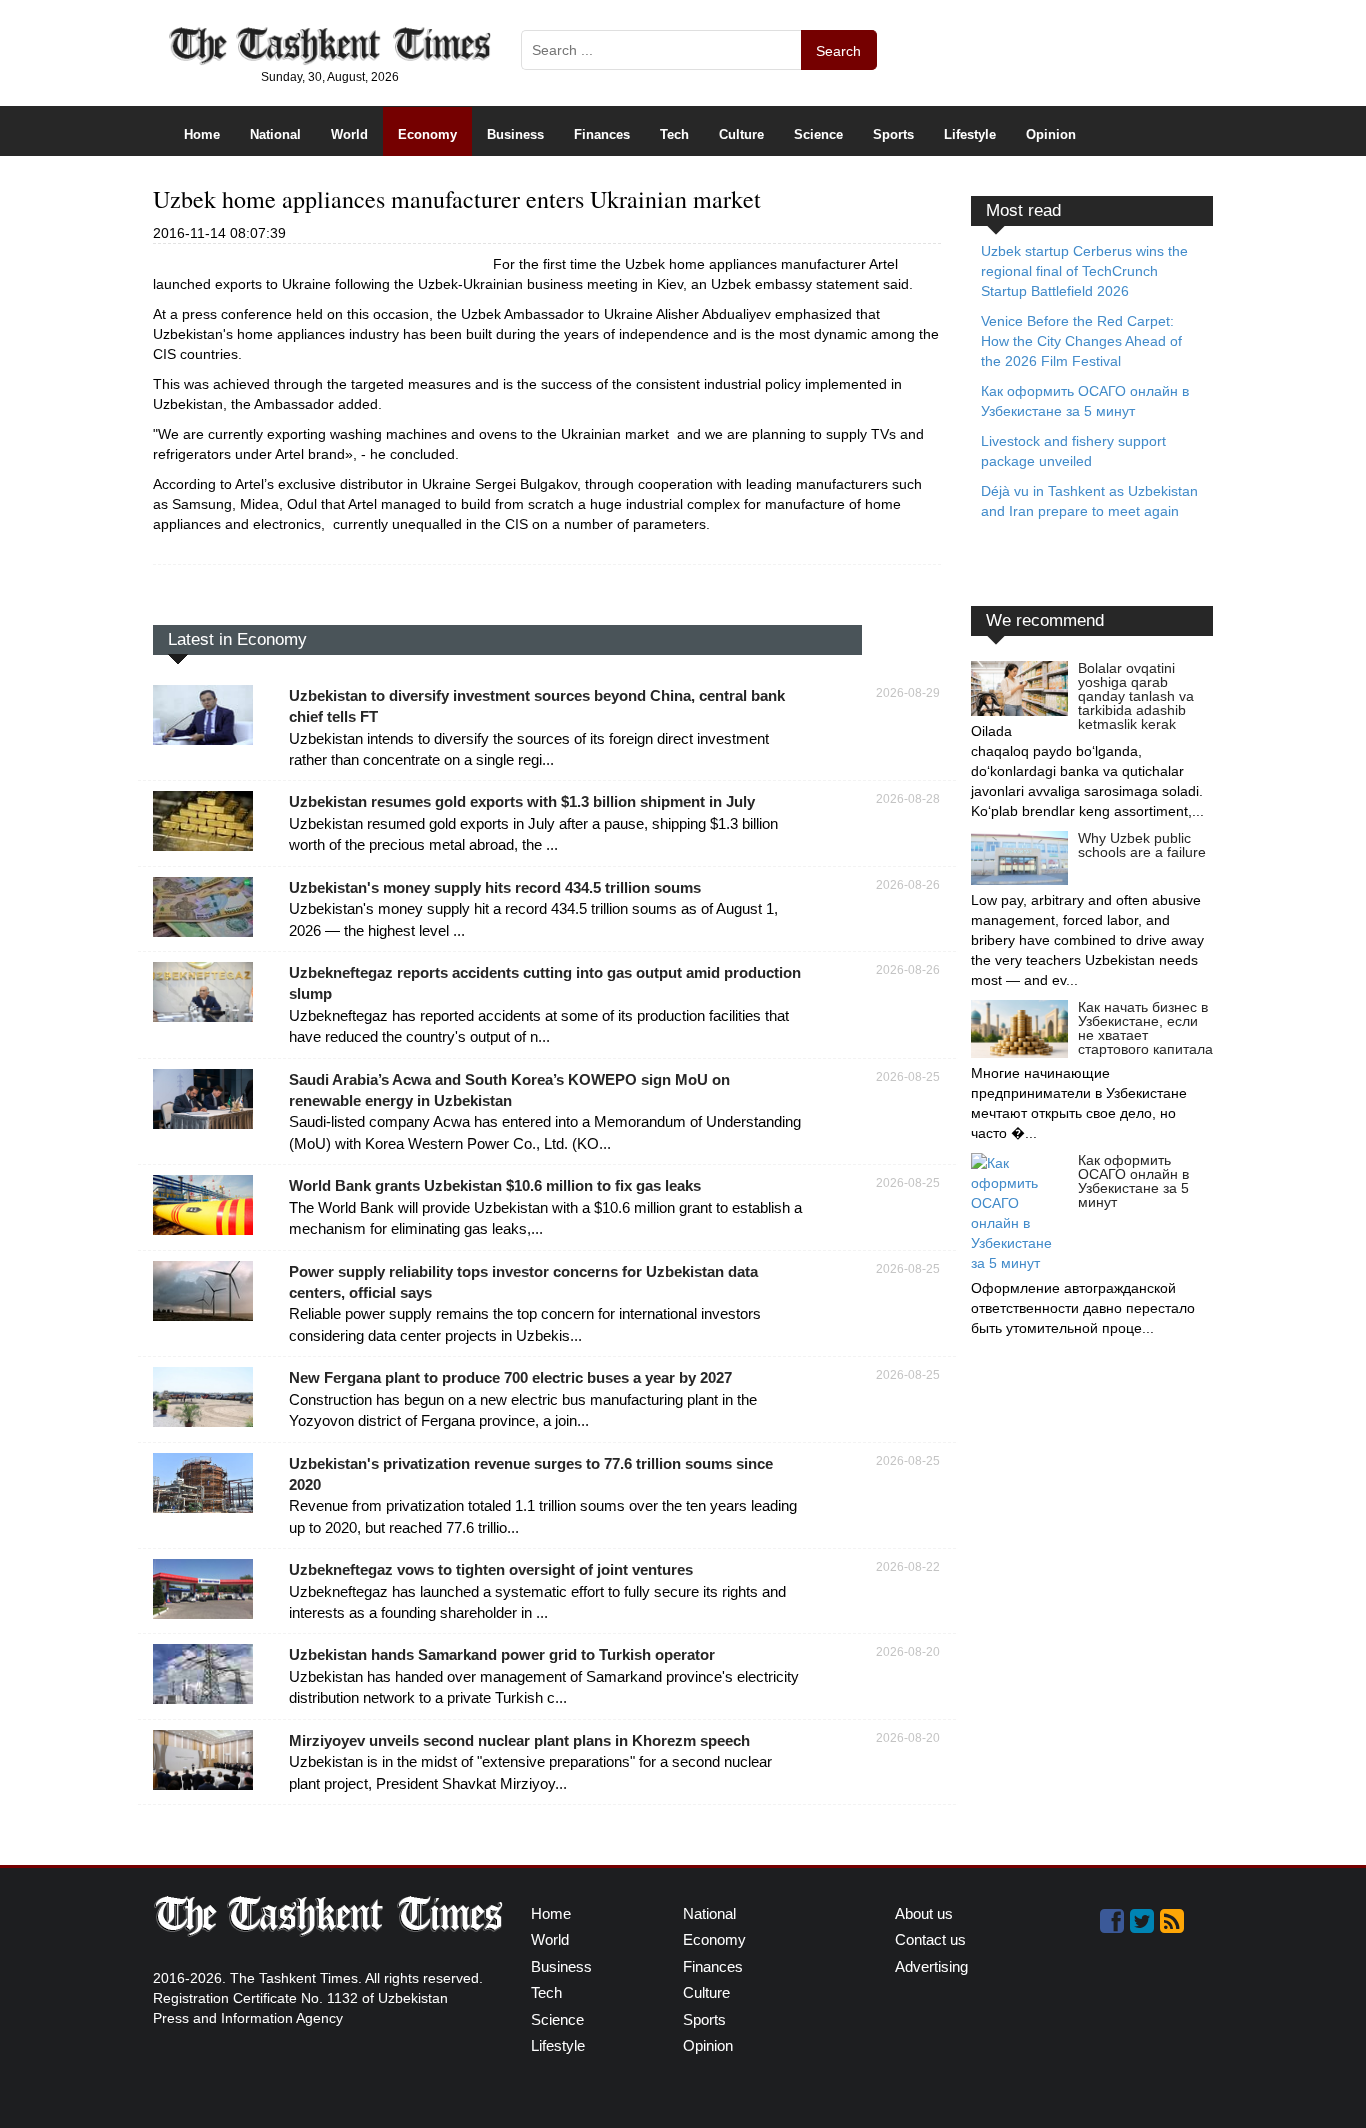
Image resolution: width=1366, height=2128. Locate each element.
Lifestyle (970, 134)
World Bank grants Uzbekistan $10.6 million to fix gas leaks (495, 1185)
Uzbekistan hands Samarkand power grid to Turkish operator (502, 1654)
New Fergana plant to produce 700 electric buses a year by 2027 (510, 1377)
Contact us (930, 1939)
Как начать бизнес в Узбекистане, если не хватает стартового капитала (1145, 1028)
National (275, 134)
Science (818, 134)
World (349, 134)
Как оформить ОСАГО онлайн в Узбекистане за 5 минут (1133, 1181)
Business (515, 134)
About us (924, 1913)
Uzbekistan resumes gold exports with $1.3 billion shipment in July (522, 801)
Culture (741, 134)
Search (838, 51)
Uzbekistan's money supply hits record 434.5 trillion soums (495, 887)
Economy (427, 134)
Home (202, 134)
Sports (893, 134)
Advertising (931, 1966)
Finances (602, 134)
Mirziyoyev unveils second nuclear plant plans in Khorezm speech (519, 1740)
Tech (674, 134)
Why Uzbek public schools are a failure (1142, 845)
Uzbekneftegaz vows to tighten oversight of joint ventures (491, 1569)
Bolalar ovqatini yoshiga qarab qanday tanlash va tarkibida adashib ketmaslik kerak (1136, 696)
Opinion (1051, 134)
